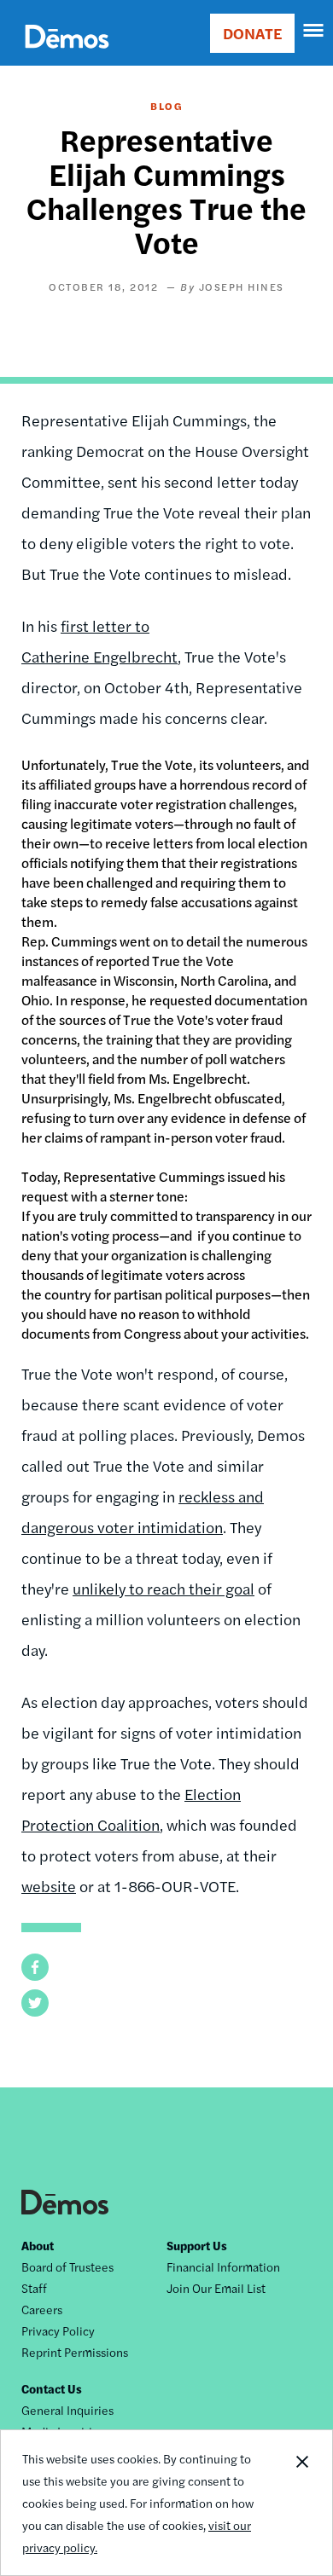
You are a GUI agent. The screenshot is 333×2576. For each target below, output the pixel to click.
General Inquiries (67, 2410)
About (38, 2245)
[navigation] (314, 31)
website (49, 1886)
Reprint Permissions (75, 2352)
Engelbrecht (134, 656)
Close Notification (301, 2503)
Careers (42, 2309)
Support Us (197, 2245)
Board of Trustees (67, 2266)
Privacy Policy (58, 2330)
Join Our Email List (216, 2288)
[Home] (67, 56)
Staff (34, 2288)
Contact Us (52, 2388)
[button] (35, 1967)
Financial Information (223, 2266)
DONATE (252, 33)
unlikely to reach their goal (164, 1588)
